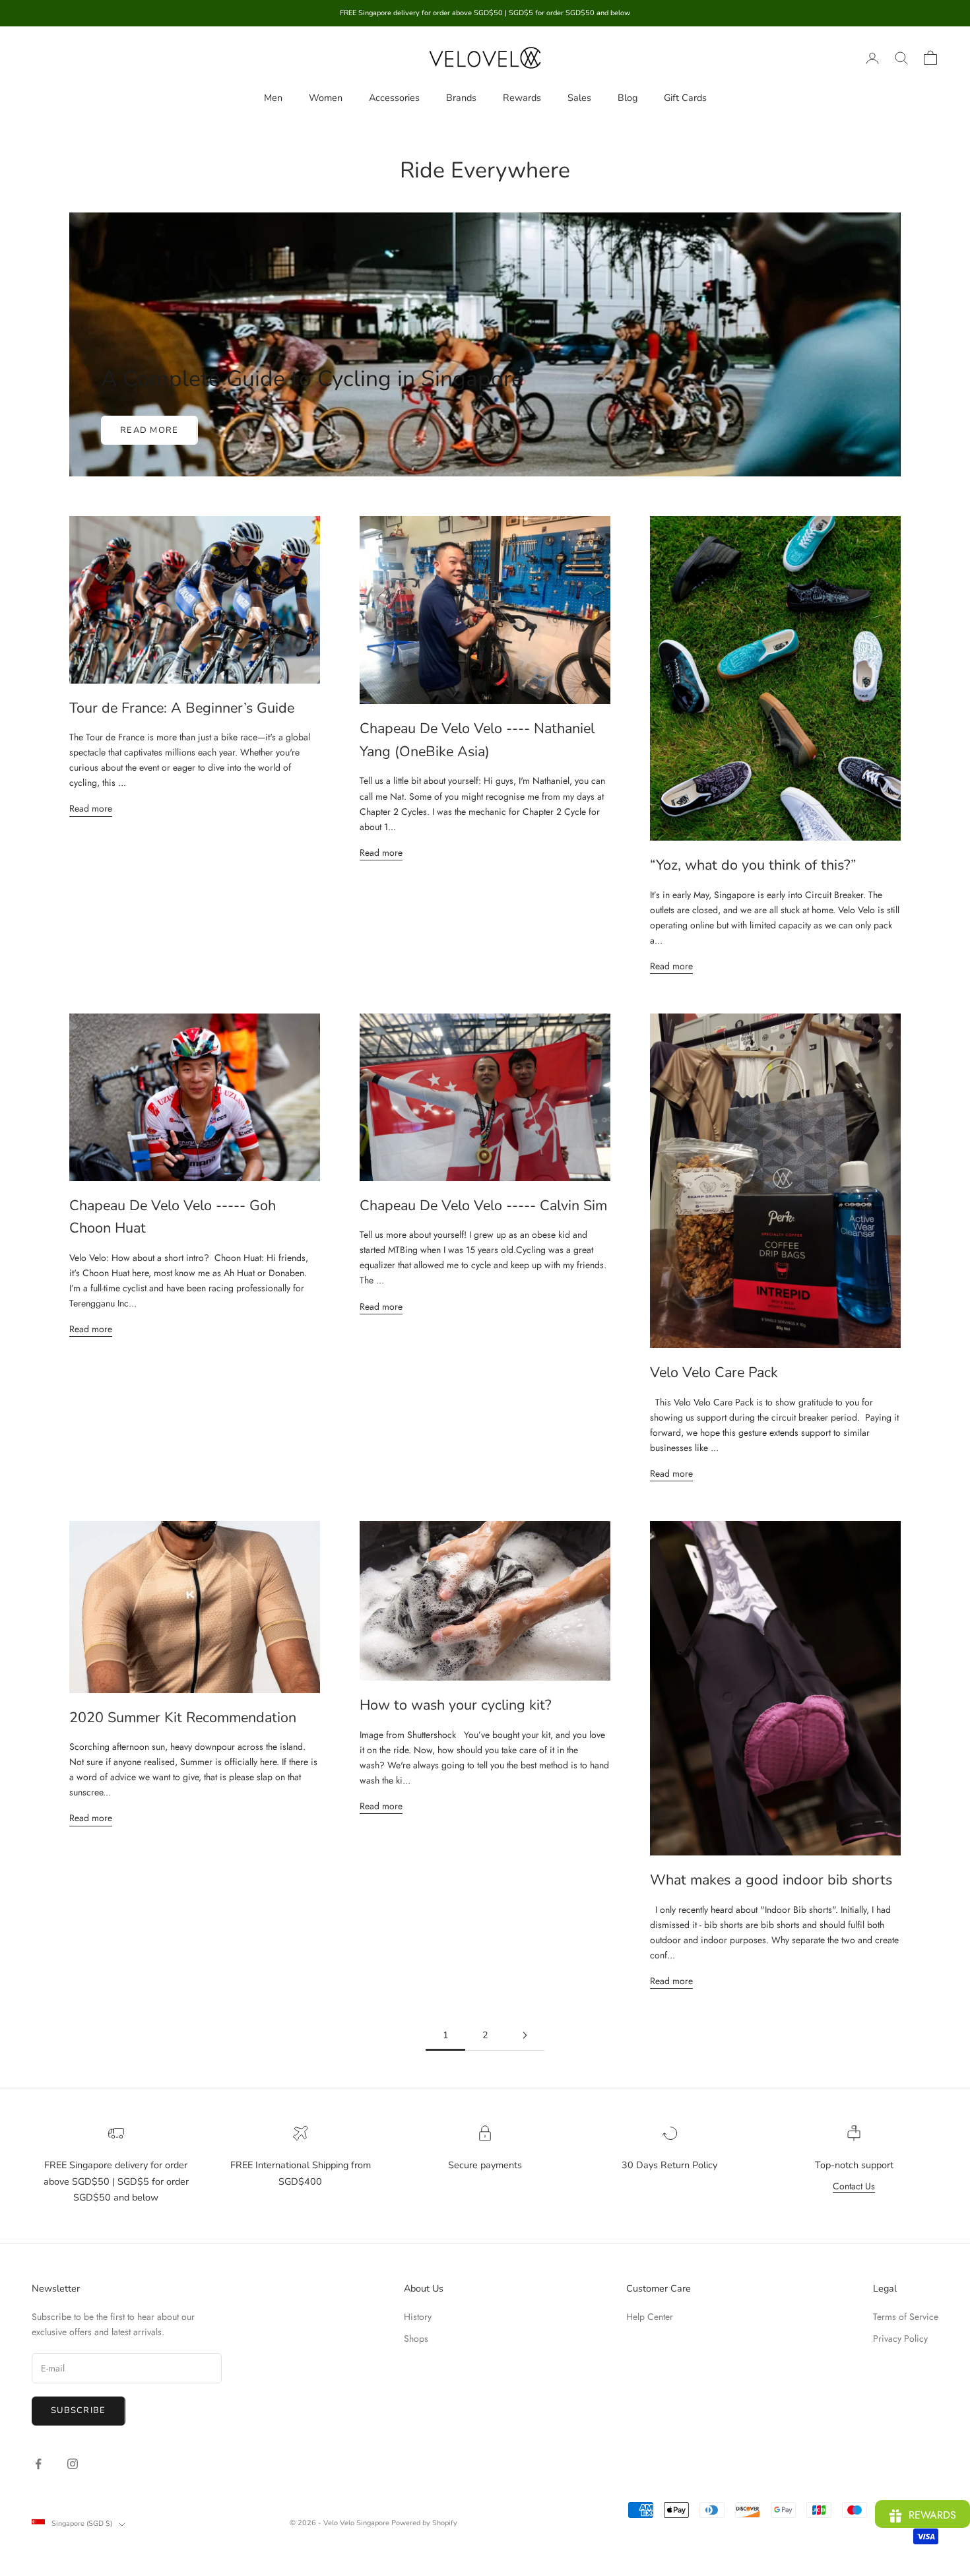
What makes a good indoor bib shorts (771, 1880)
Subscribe (79, 2410)
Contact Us (854, 2186)
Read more (149, 430)
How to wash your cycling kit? (456, 1705)
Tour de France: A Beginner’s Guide (182, 708)
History (418, 2317)
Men (273, 98)
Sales (579, 98)
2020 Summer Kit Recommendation (183, 1718)
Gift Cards (685, 98)
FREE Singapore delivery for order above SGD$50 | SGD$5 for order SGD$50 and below (116, 2181)
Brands (461, 98)
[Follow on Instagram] (73, 2464)
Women (326, 98)
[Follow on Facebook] (38, 2464)
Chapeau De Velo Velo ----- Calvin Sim (483, 1206)
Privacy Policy (900, 2338)
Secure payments (485, 2165)
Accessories (394, 98)
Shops (416, 2338)
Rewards (522, 98)
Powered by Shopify (424, 2523)
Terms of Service (906, 2317)
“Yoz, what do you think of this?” (753, 865)
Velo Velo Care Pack (714, 1372)
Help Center (650, 2317)
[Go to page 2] (525, 2035)
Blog (628, 98)
